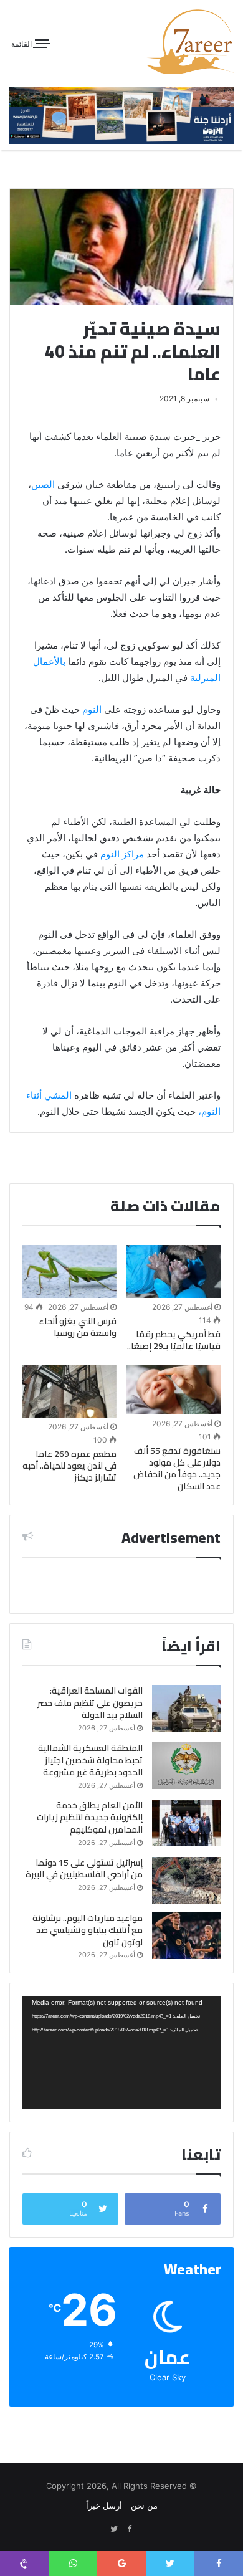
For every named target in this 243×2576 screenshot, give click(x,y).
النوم (91, 709)
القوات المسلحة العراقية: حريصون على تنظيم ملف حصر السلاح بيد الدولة (90, 1703)
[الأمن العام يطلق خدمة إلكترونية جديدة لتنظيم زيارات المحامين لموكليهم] (186, 1823)
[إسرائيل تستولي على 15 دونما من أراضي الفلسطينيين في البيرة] (186, 1880)
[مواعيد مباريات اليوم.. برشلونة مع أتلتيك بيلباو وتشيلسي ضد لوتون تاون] (186, 1936)
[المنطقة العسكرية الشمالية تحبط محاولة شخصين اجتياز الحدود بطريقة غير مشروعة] (186, 1766)
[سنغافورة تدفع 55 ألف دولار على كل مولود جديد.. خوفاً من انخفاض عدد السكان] (174, 1389)
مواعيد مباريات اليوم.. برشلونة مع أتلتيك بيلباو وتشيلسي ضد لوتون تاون (88, 1930)
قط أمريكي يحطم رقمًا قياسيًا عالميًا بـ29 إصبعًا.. (174, 1340)
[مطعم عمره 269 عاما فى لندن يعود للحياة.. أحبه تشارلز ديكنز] (69, 1391)
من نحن (144, 2506)
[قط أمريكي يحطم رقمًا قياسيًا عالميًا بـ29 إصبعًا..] (174, 1271)
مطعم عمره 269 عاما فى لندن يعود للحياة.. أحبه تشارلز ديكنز (69, 1466)
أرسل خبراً (104, 2506)
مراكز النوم (122, 854)
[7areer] (190, 42)
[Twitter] (114, 2529)
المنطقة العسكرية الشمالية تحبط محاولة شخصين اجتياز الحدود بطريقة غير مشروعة (90, 1760)
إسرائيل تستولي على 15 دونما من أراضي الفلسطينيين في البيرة (84, 1869)
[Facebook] (129, 2529)
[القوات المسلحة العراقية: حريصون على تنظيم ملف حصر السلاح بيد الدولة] (186, 1708)
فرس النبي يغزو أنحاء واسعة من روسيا (78, 1327)
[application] (121, 2052)
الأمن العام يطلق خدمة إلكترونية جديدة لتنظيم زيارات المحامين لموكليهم (90, 1817)
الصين (43, 484)
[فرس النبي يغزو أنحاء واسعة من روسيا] (69, 1271)
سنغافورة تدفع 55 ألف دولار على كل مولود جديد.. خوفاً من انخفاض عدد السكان (177, 1468)
